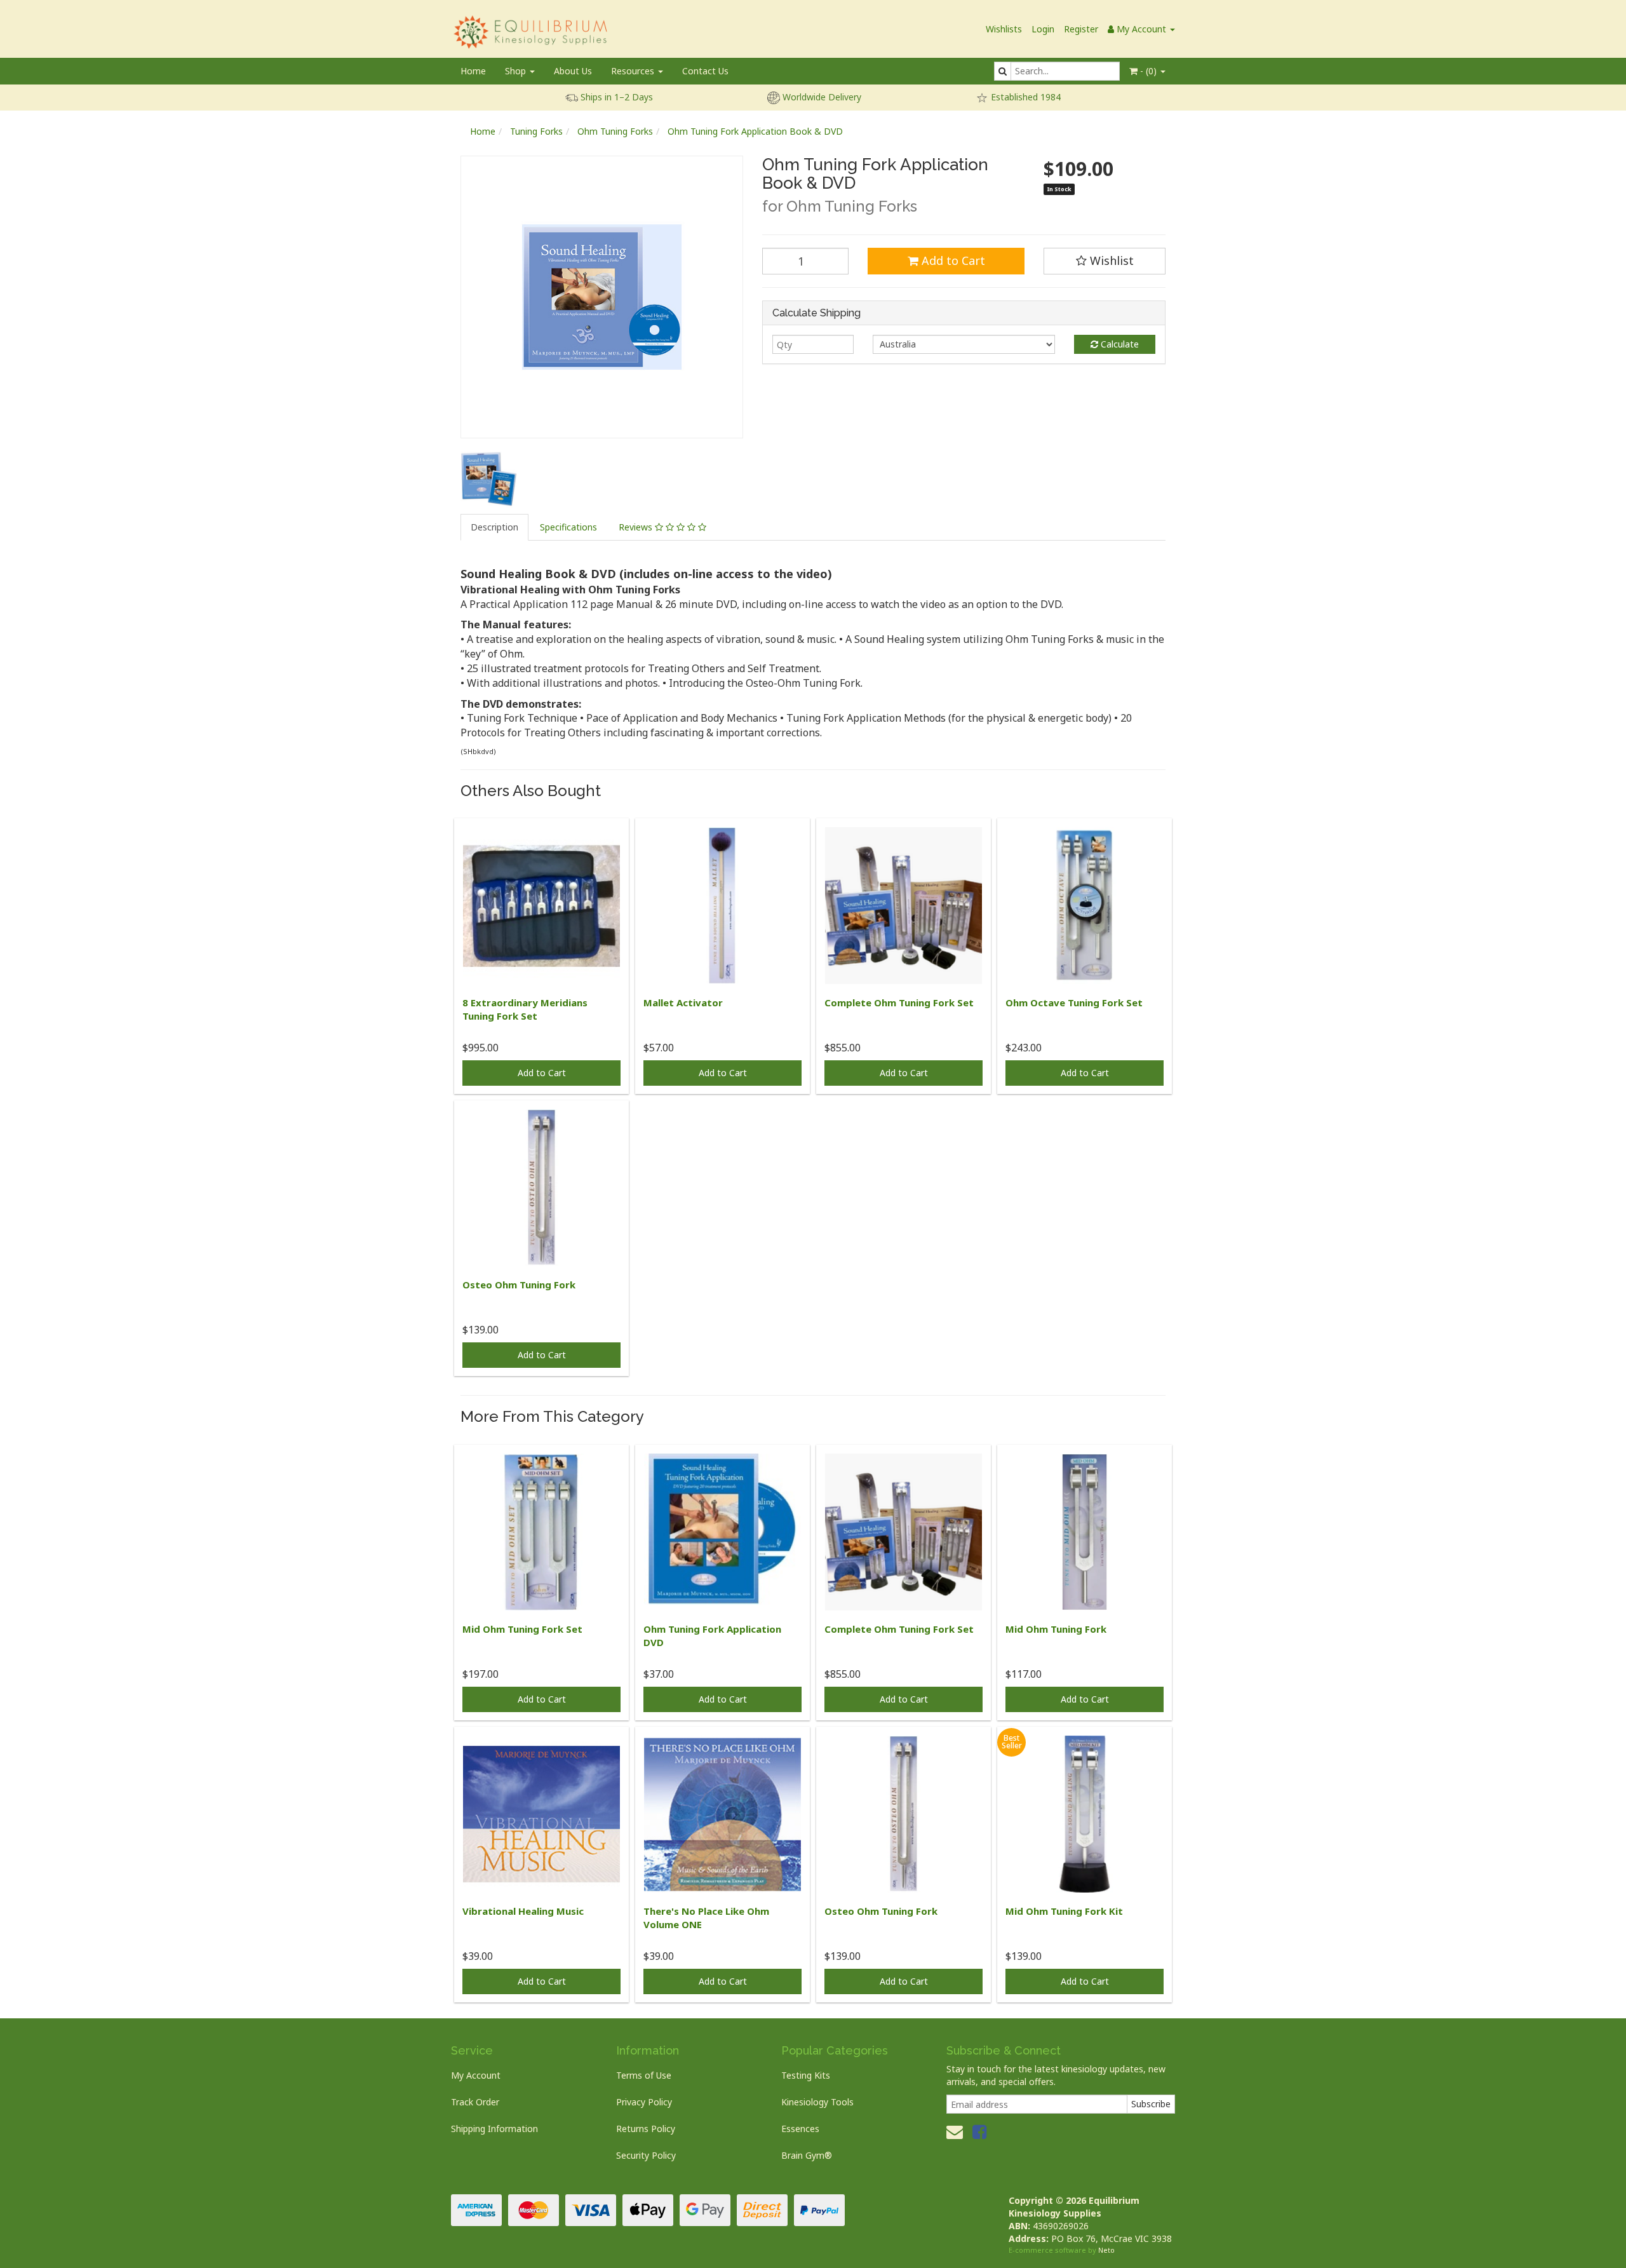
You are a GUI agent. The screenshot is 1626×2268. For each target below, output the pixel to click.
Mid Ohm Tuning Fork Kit (1064, 1911)
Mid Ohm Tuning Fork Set (522, 1629)
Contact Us (705, 71)
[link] (979, 2131)
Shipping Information (494, 2129)
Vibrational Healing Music (523, 1911)
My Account (476, 2075)
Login (1043, 29)
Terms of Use (644, 2075)
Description (494, 527)
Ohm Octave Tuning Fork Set (1074, 1002)
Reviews (637, 527)
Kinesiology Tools (817, 2102)
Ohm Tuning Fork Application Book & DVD (755, 131)
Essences (800, 2129)
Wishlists (1004, 29)
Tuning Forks (536, 131)
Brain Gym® (807, 2155)
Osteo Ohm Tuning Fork (519, 1285)
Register (1081, 29)
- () (1148, 71)
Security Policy (646, 2155)
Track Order (475, 2102)
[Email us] (955, 2131)
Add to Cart (952, 260)
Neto (1106, 2250)
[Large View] (489, 479)
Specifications (568, 527)
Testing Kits (806, 2075)
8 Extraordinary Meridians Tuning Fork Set (525, 1009)
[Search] (1003, 71)
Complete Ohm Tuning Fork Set (899, 1002)
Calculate (1119, 344)
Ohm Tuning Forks (615, 131)
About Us (573, 71)
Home (473, 71)
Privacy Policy (644, 2102)
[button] (1105, 261)
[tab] (495, 527)
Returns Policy (646, 2129)
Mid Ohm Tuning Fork (1056, 1629)
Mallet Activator (683, 1002)
